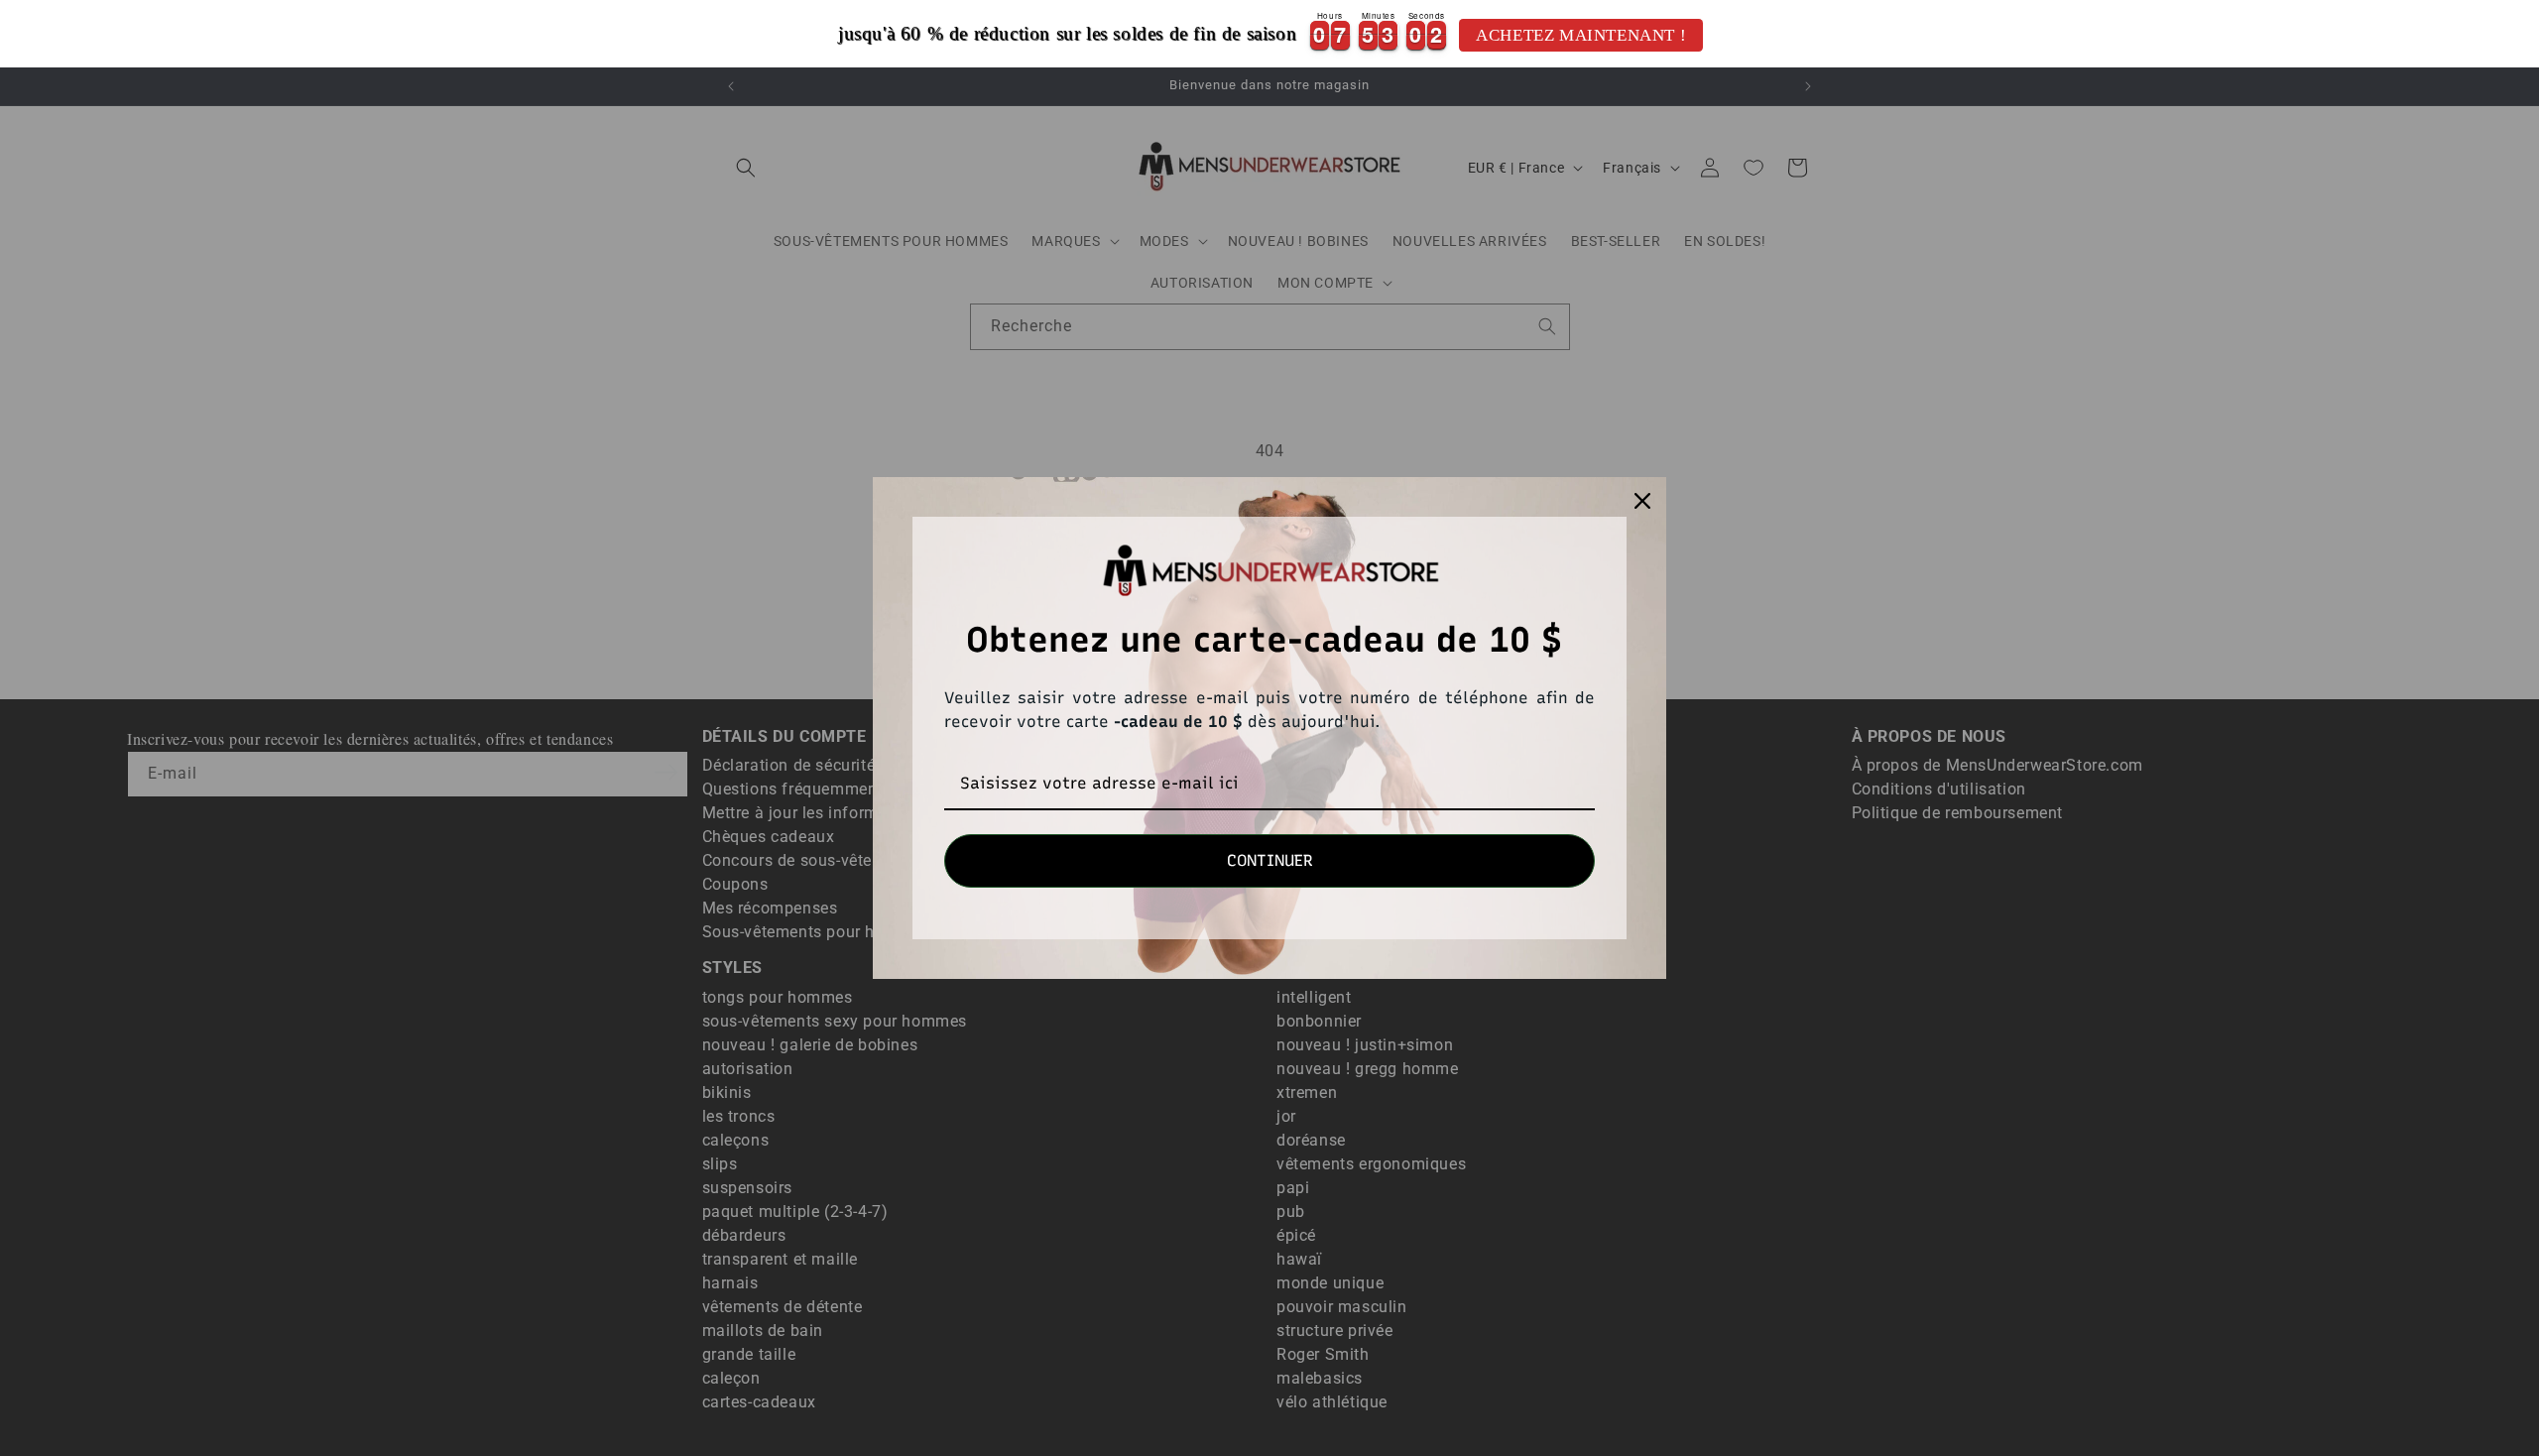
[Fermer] (1642, 501)
